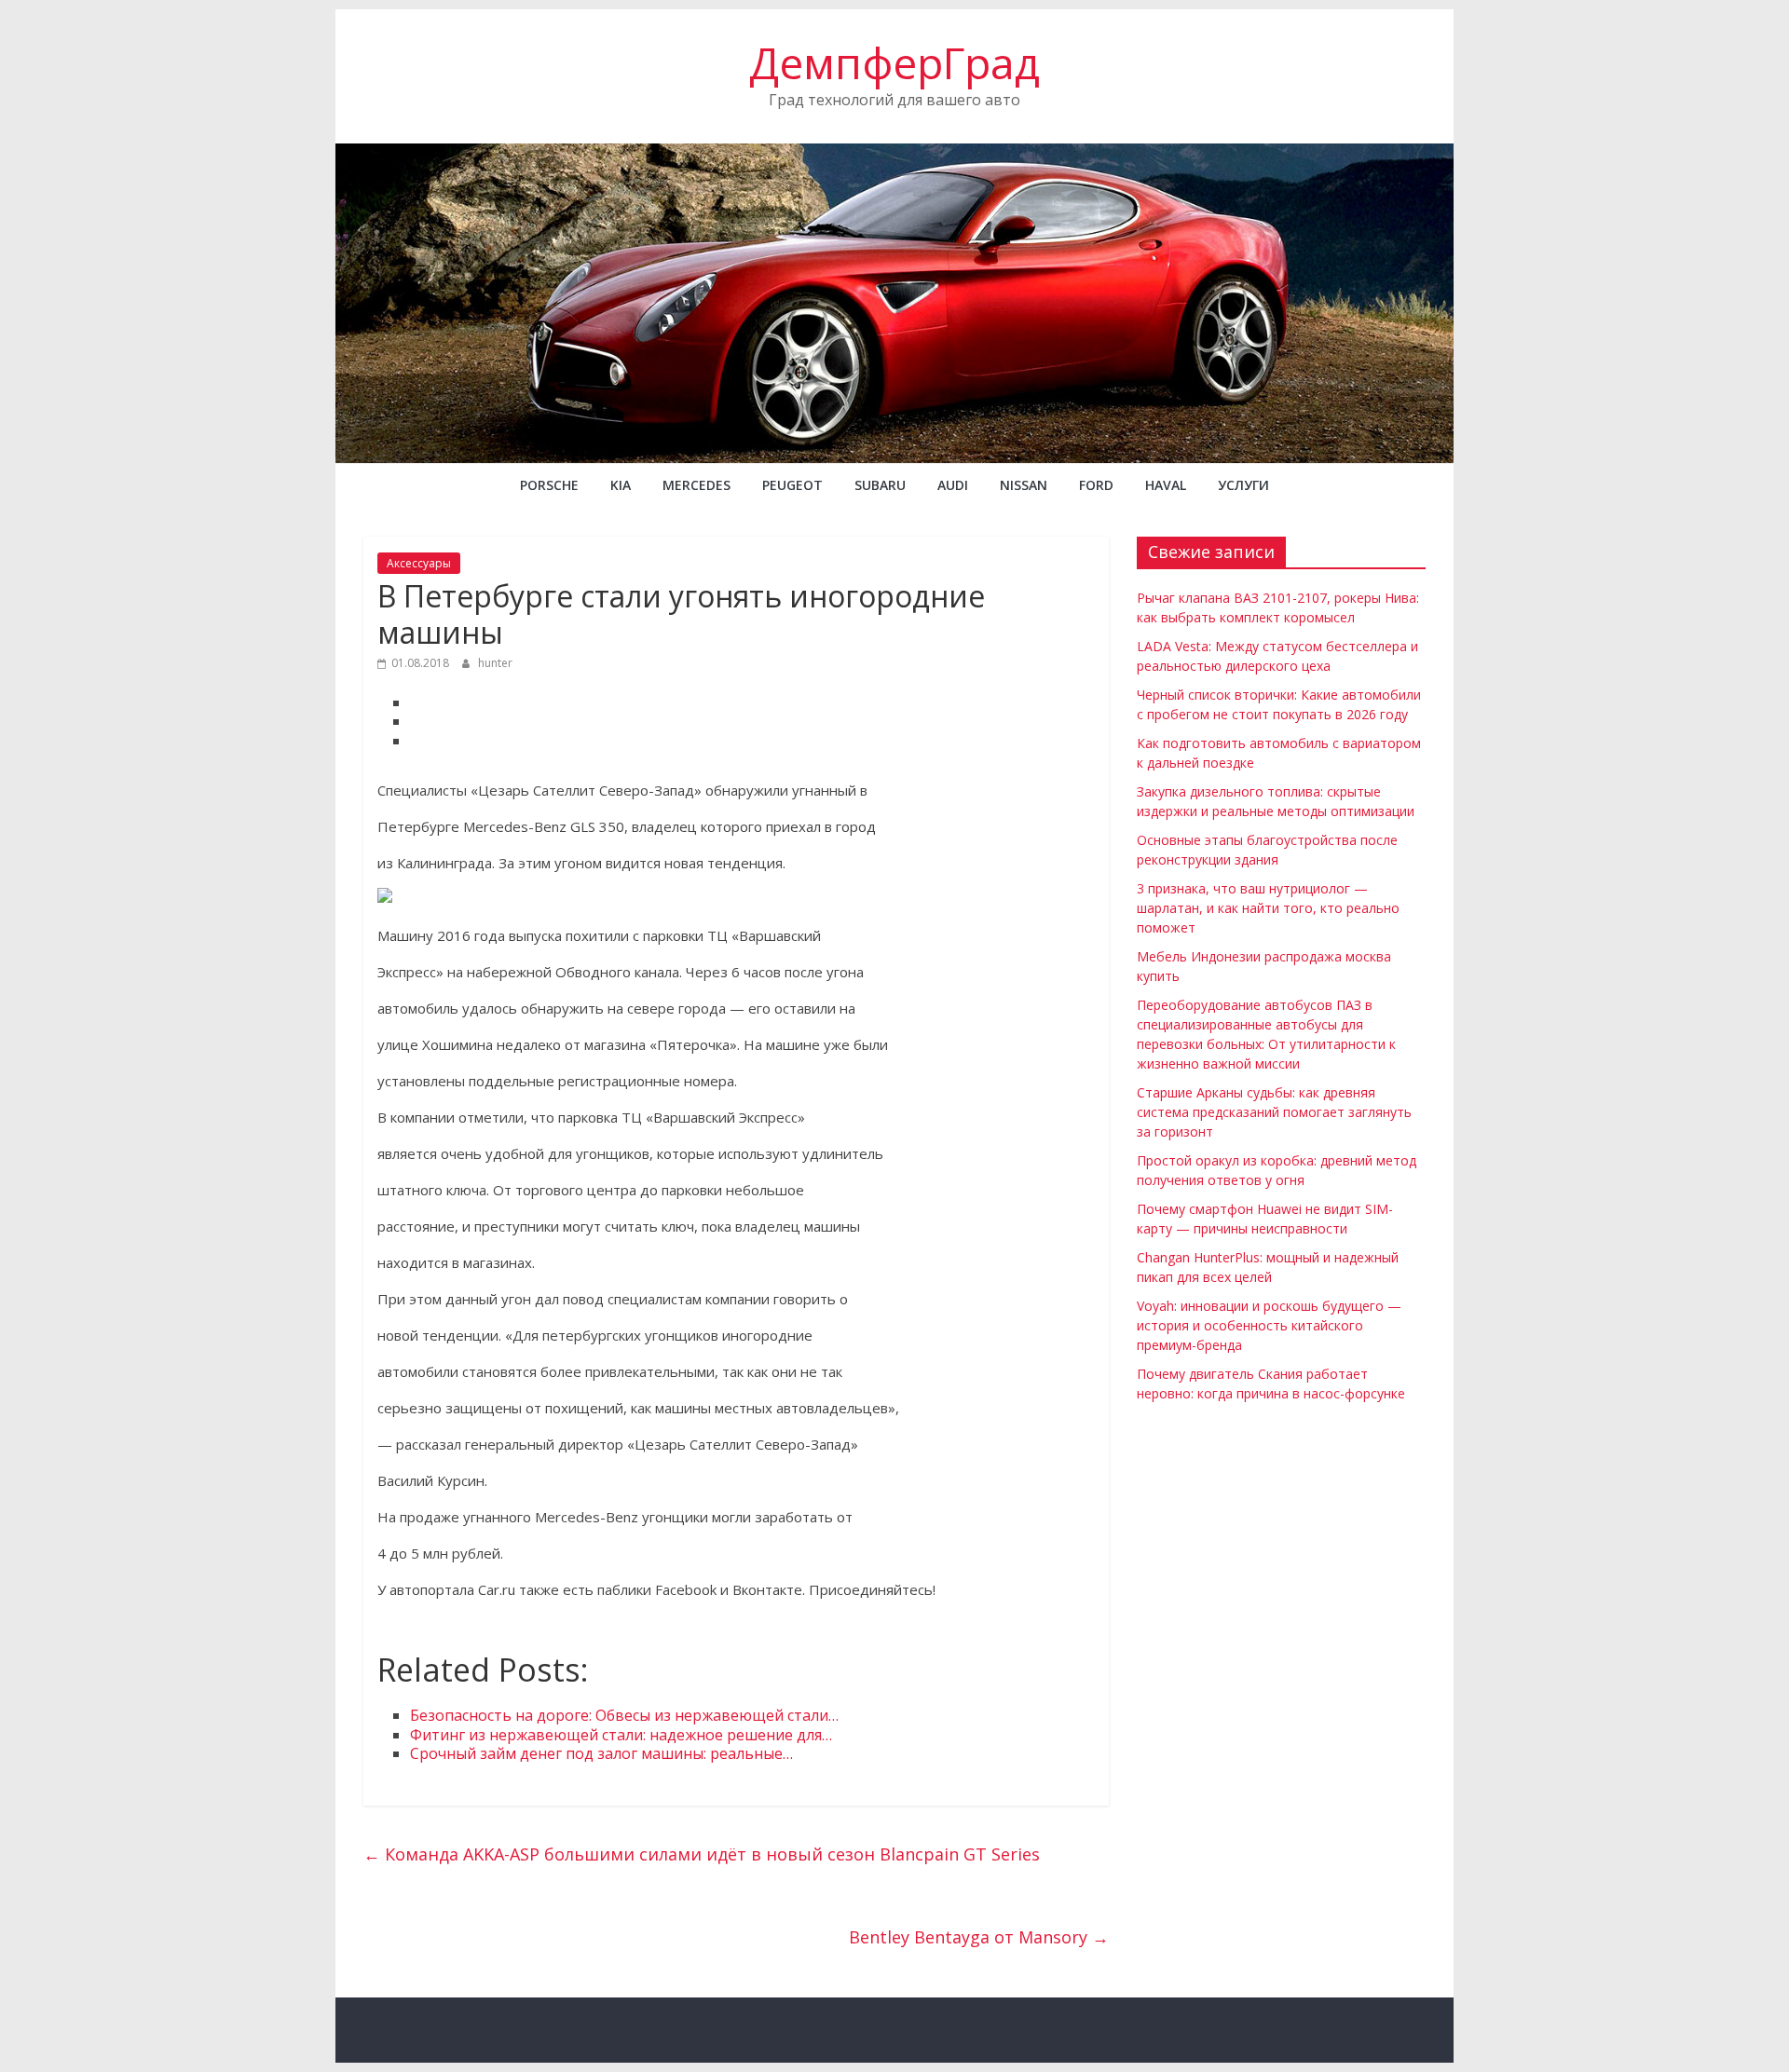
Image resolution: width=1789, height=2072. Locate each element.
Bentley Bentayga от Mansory (979, 1937)
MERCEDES (696, 485)
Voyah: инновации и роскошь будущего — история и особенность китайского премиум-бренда (1269, 1325)
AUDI (953, 485)
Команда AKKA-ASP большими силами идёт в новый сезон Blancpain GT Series (702, 1854)
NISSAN (1024, 485)
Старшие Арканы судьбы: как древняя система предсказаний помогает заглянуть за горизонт (1274, 1112)
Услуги (1243, 485)
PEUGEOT (792, 485)
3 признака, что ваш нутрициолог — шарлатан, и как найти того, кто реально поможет (1268, 908)
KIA (621, 485)
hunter (495, 663)
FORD (1096, 485)
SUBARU (880, 485)
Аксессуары (419, 563)
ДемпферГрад (894, 62)
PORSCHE (549, 485)
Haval (1166, 485)
